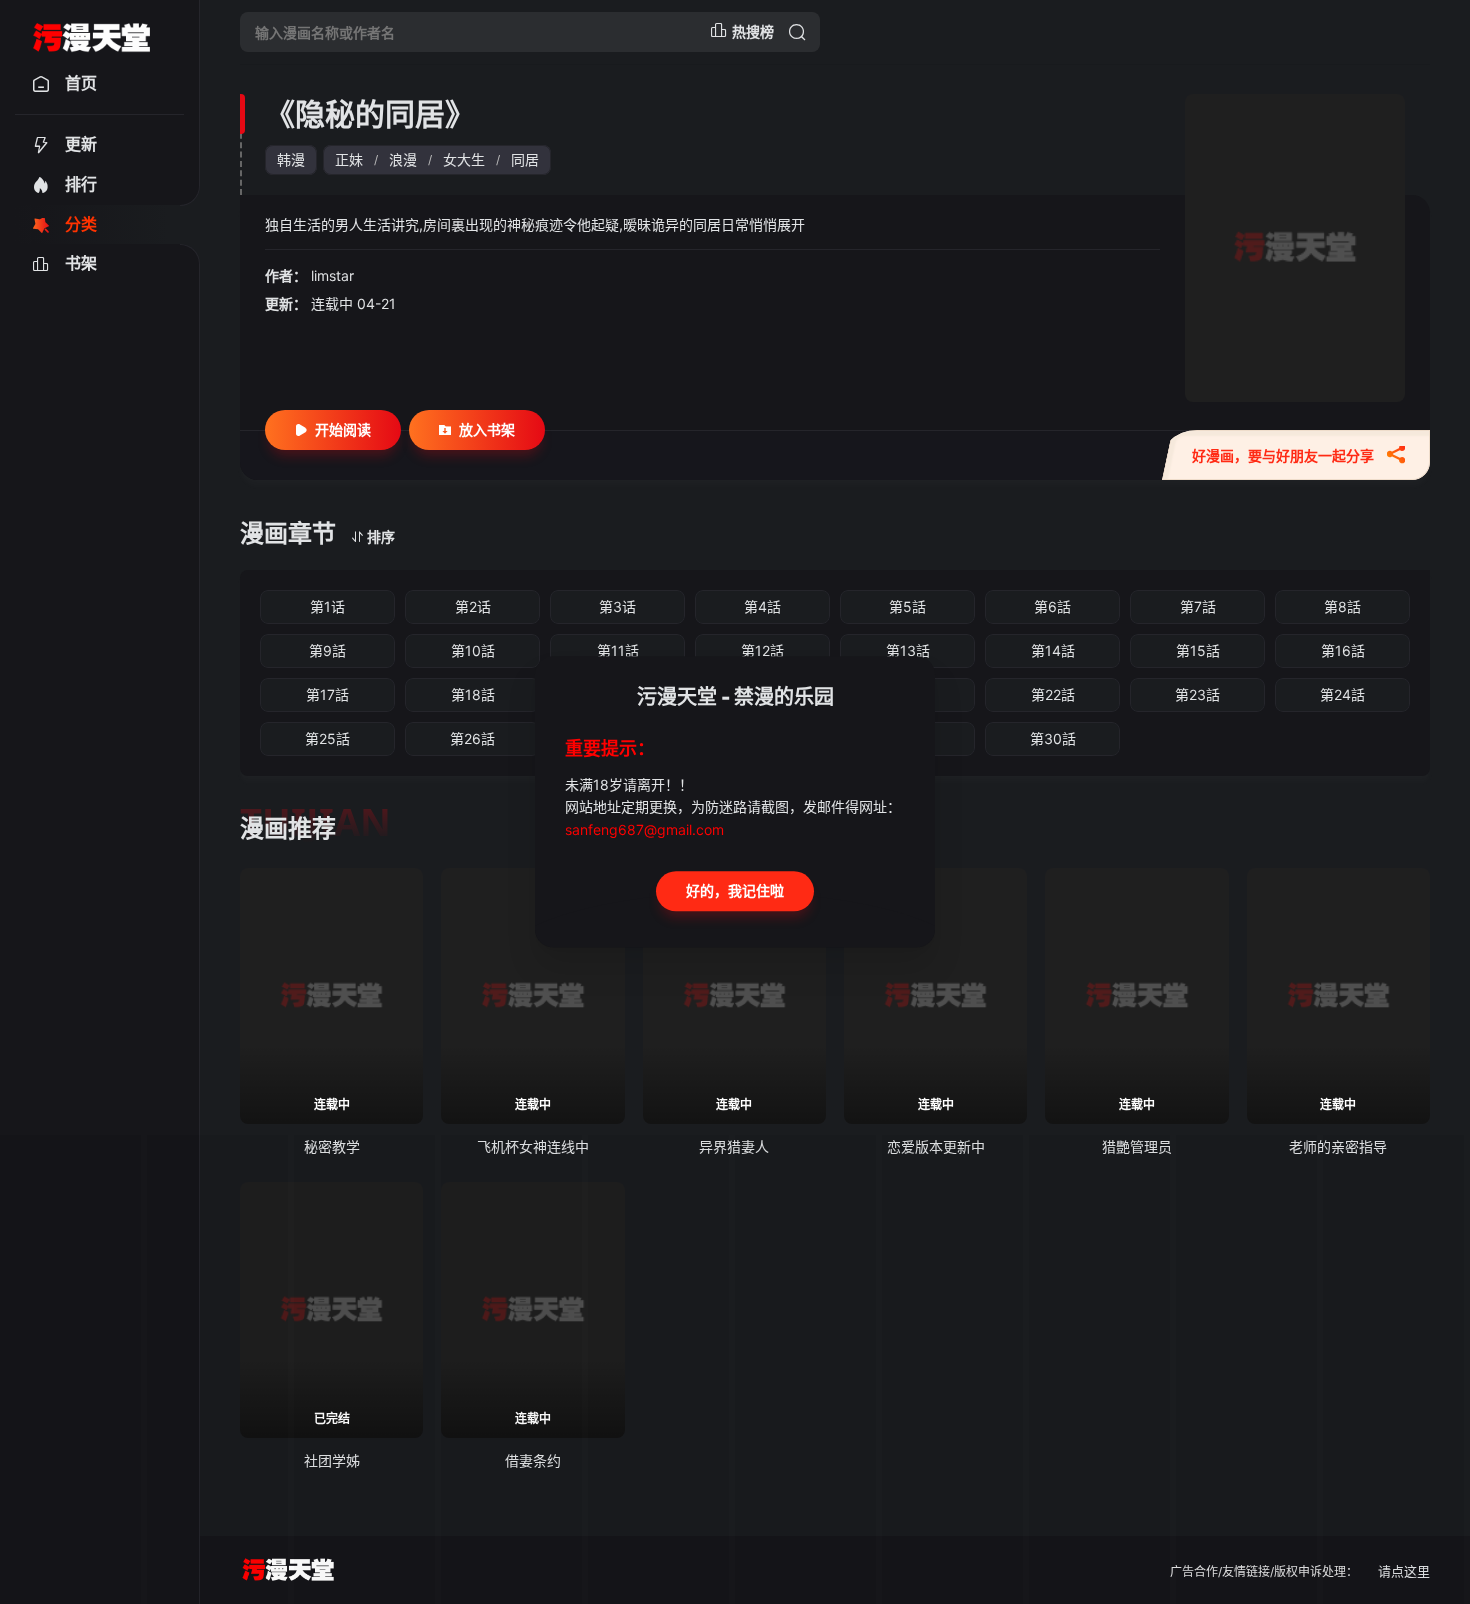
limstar (332, 275)
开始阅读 (343, 429)
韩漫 (291, 159)
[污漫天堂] (91, 32)
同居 (525, 159)
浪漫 (403, 159)
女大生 (464, 159)
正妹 (349, 159)
